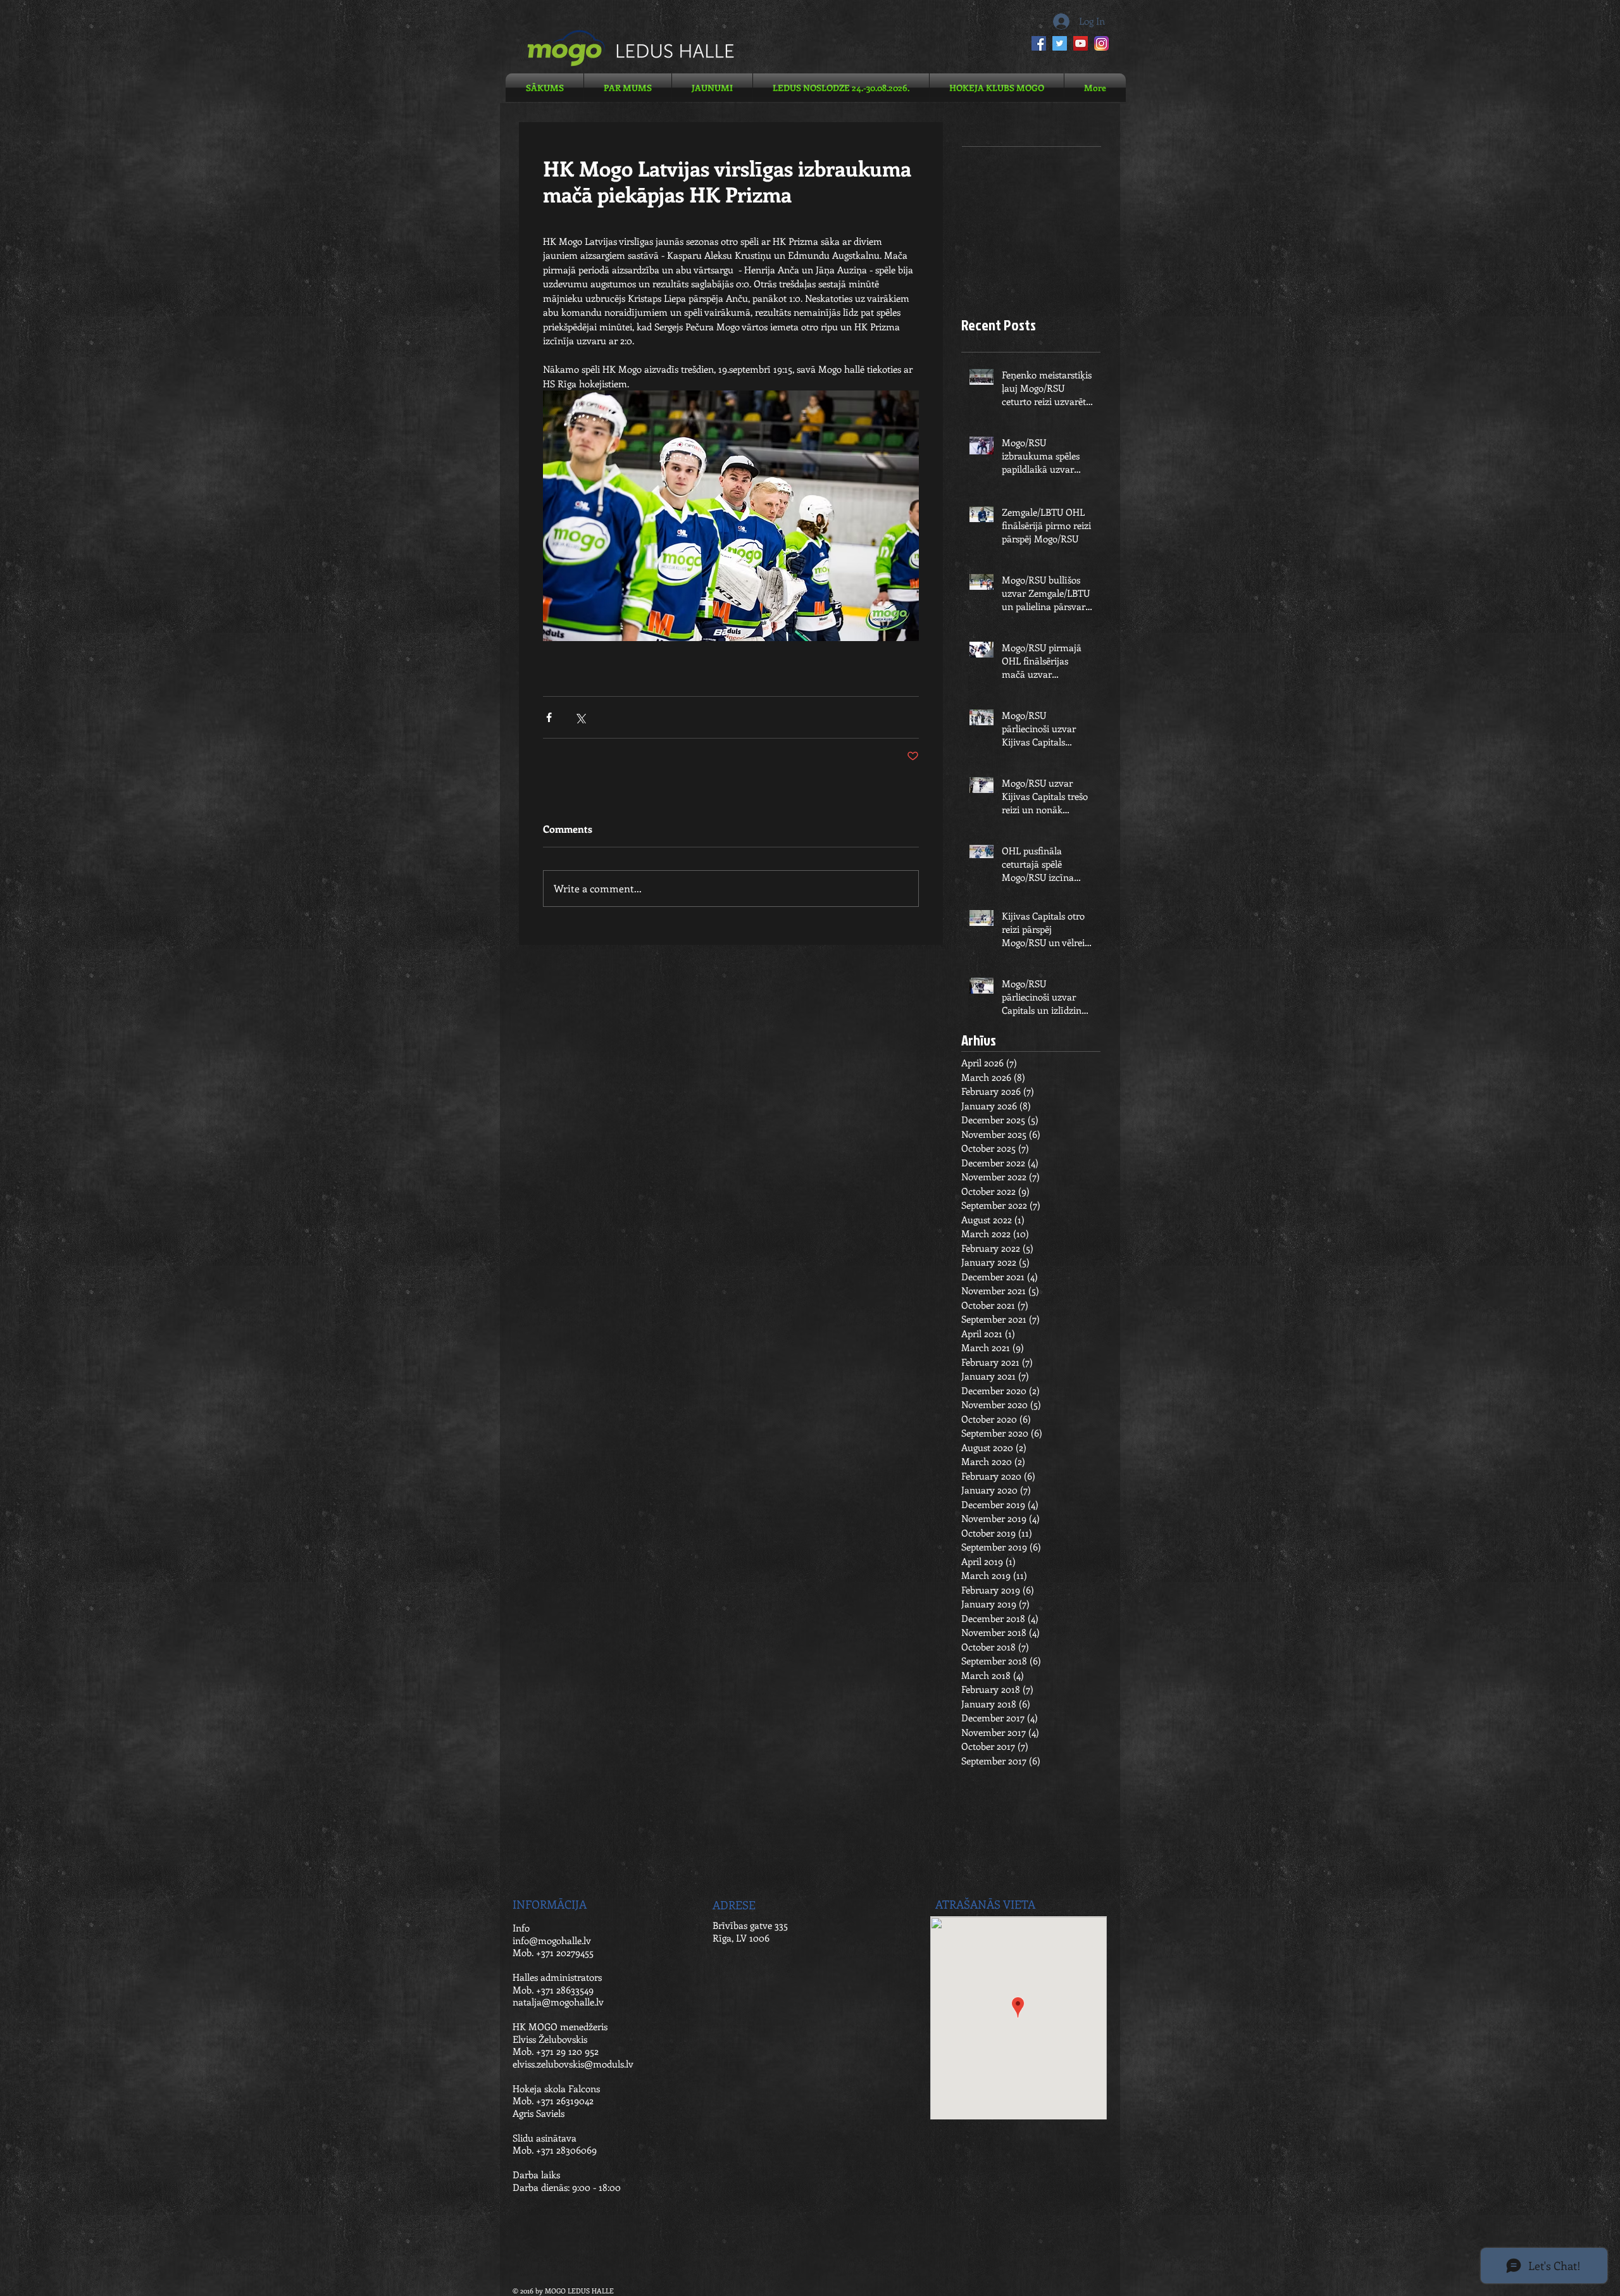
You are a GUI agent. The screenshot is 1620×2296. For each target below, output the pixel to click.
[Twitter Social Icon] (1060, 43)
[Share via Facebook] (549, 717)
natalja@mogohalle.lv (558, 2002)
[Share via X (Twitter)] (580, 717)
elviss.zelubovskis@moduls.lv (573, 2064)
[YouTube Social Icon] (1081, 43)
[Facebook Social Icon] (1039, 43)
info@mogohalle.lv (552, 1940)
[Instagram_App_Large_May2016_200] (1101, 43)
